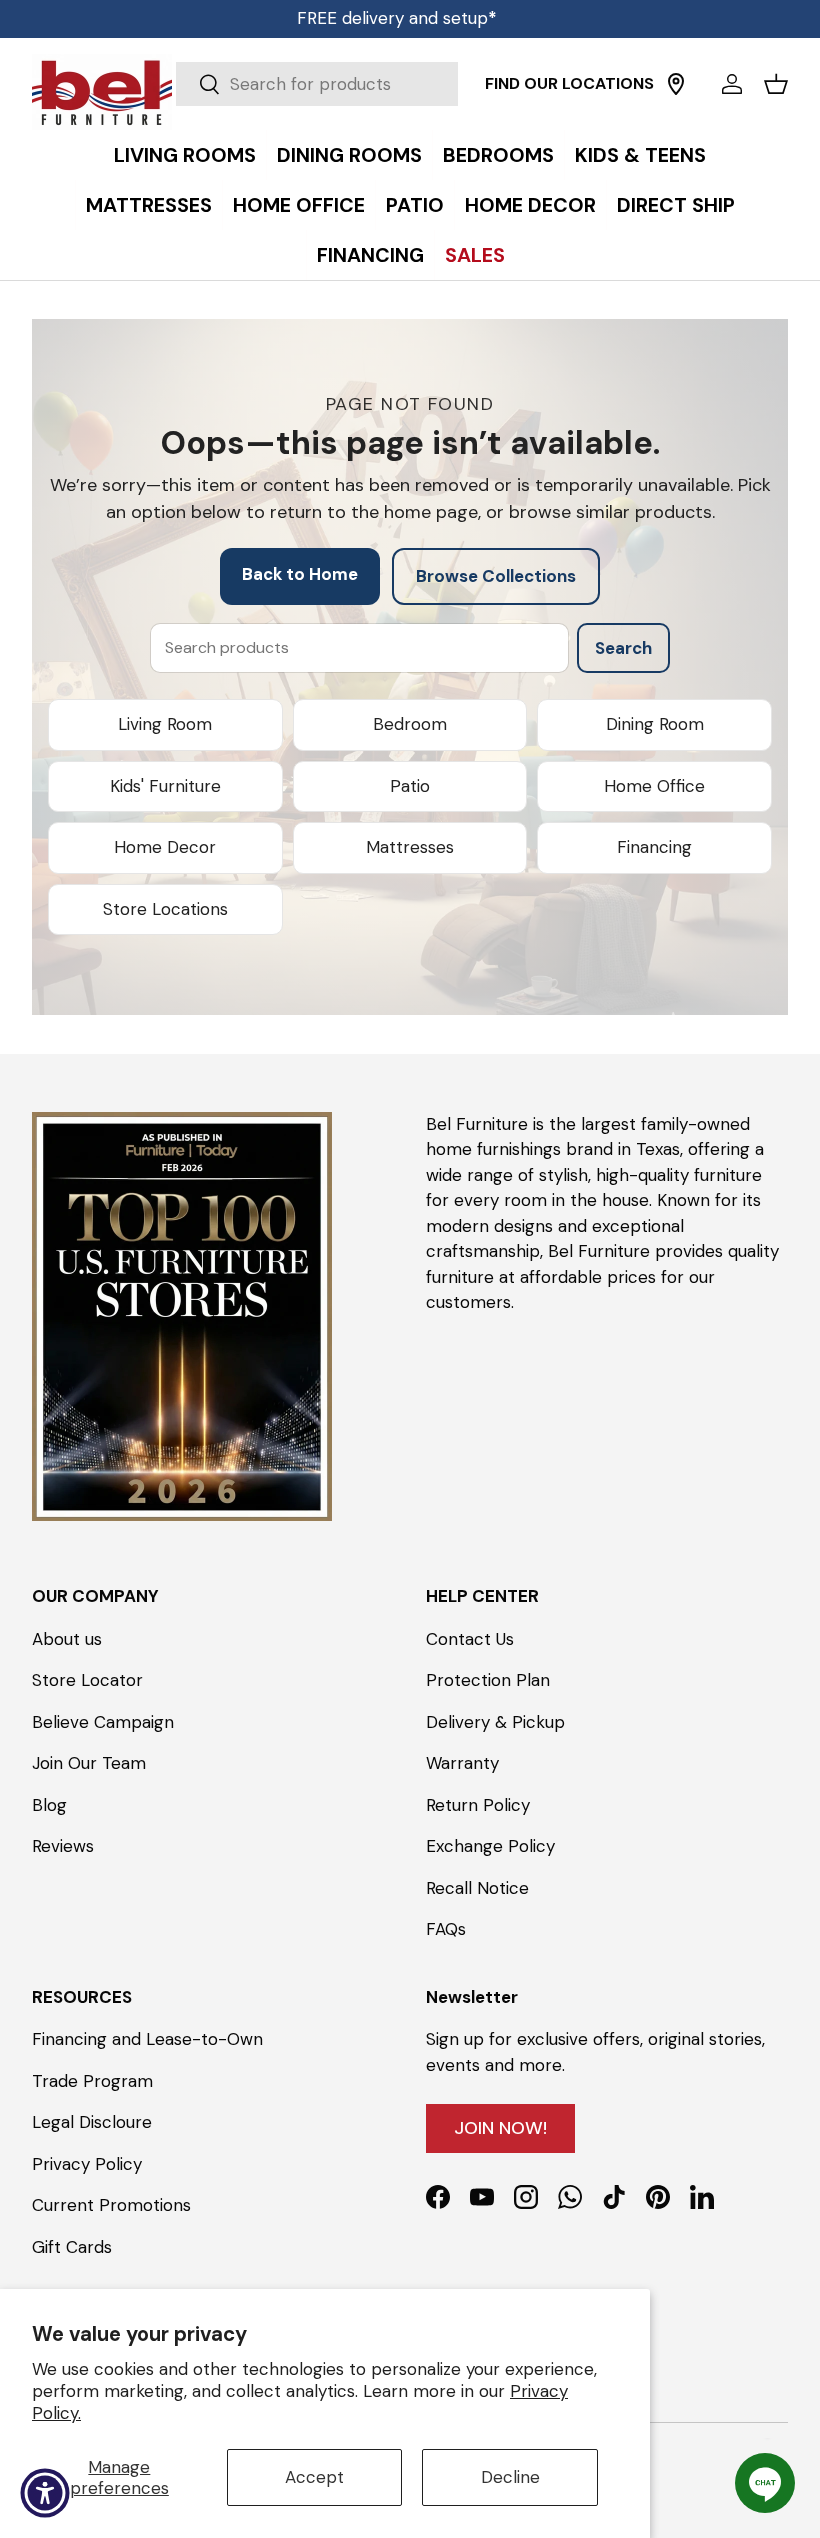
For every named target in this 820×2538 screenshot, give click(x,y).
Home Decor (165, 847)
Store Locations (165, 909)
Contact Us (470, 1639)
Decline (510, 2477)
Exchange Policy (490, 1846)
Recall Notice (477, 1888)
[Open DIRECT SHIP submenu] (800, 159)
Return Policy (478, 1805)
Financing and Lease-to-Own (147, 2039)
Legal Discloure (92, 2122)
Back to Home (300, 574)
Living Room (165, 724)
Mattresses (410, 847)
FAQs (446, 1929)
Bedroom (410, 724)
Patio (410, 786)
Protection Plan (488, 1680)
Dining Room (655, 724)
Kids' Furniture (165, 786)
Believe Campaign (103, 1722)
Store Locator (87, 1680)
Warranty (462, 1763)
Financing (654, 847)
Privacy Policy (87, 2164)
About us (67, 1639)
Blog (49, 1805)
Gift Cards (72, 2247)
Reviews (63, 1846)
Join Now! (500, 2128)
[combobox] (317, 84)
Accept (314, 2477)
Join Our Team (89, 1763)
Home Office (654, 786)
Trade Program (92, 2081)
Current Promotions (111, 2205)
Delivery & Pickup (495, 1722)
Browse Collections (496, 576)
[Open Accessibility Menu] (45, 2493)
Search (623, 648)
